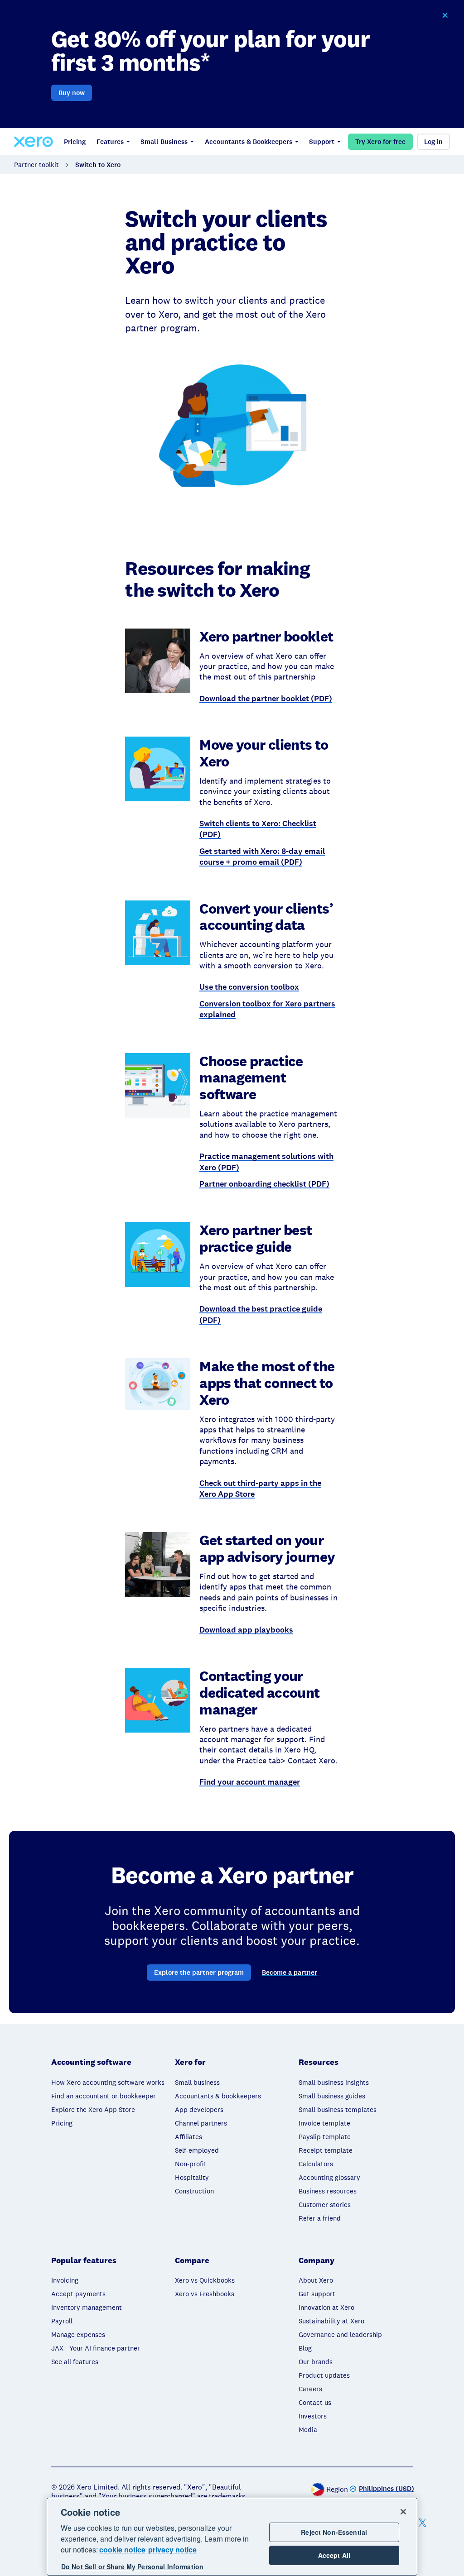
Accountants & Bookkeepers (249, 142)
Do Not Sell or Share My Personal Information (132, 2566)
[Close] (403, 2512)
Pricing (75, 142)
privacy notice (172, 2550)
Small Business (164, 142)
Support (322, 142)
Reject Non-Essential (334, 2532)
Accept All (334, 2555)
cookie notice (122, 2550)
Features (110, 142)
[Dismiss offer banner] (445, 15)
